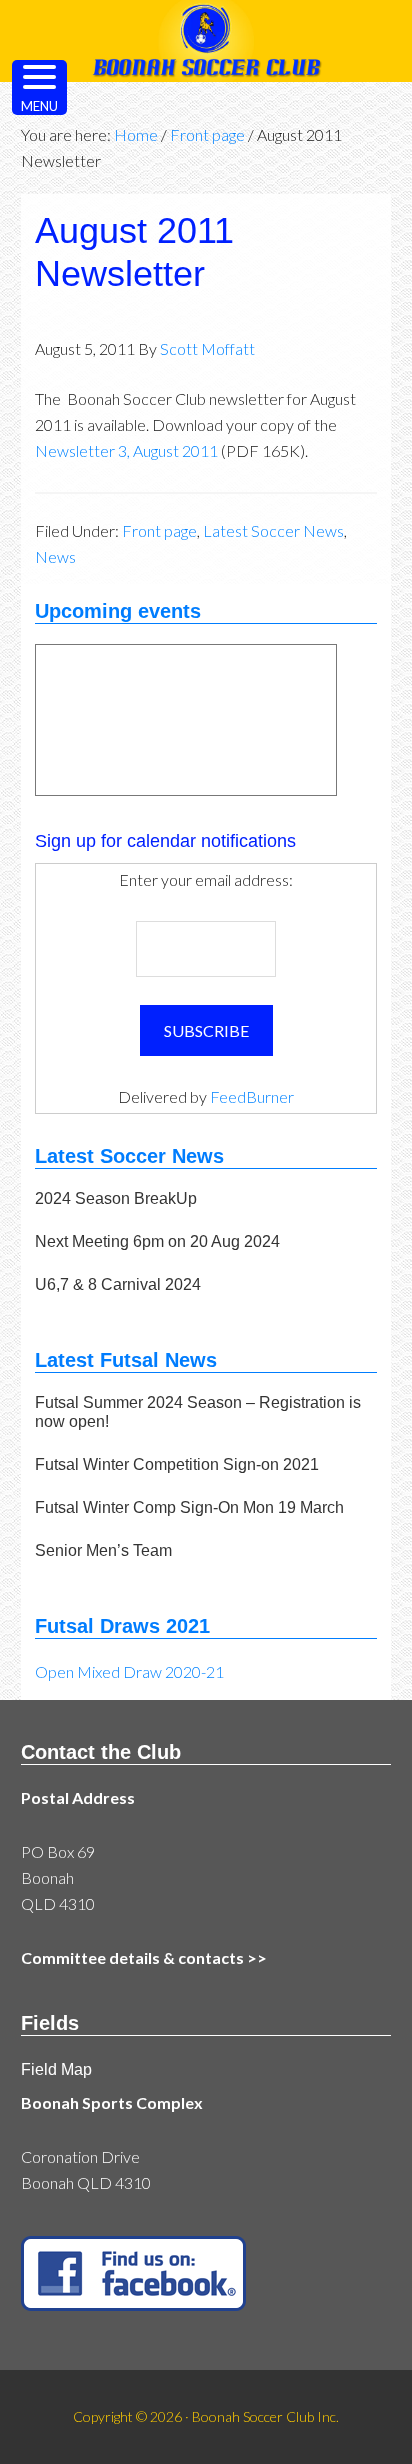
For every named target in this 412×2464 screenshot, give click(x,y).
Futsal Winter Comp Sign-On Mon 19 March (189, 1507)
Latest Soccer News (273, 530)
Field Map (56, 2069)
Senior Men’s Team (103, 1550)
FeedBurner (252, 1096)
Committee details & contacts (132, 1957)
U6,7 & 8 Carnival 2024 (118, 1284)
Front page (159, 530)
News (55, 556)
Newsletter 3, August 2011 (126, 450)
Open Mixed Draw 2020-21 (129, 1671)
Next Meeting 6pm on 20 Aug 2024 (157, 1241)
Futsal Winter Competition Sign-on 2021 (177, 1464)
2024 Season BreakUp (116, 1198)
